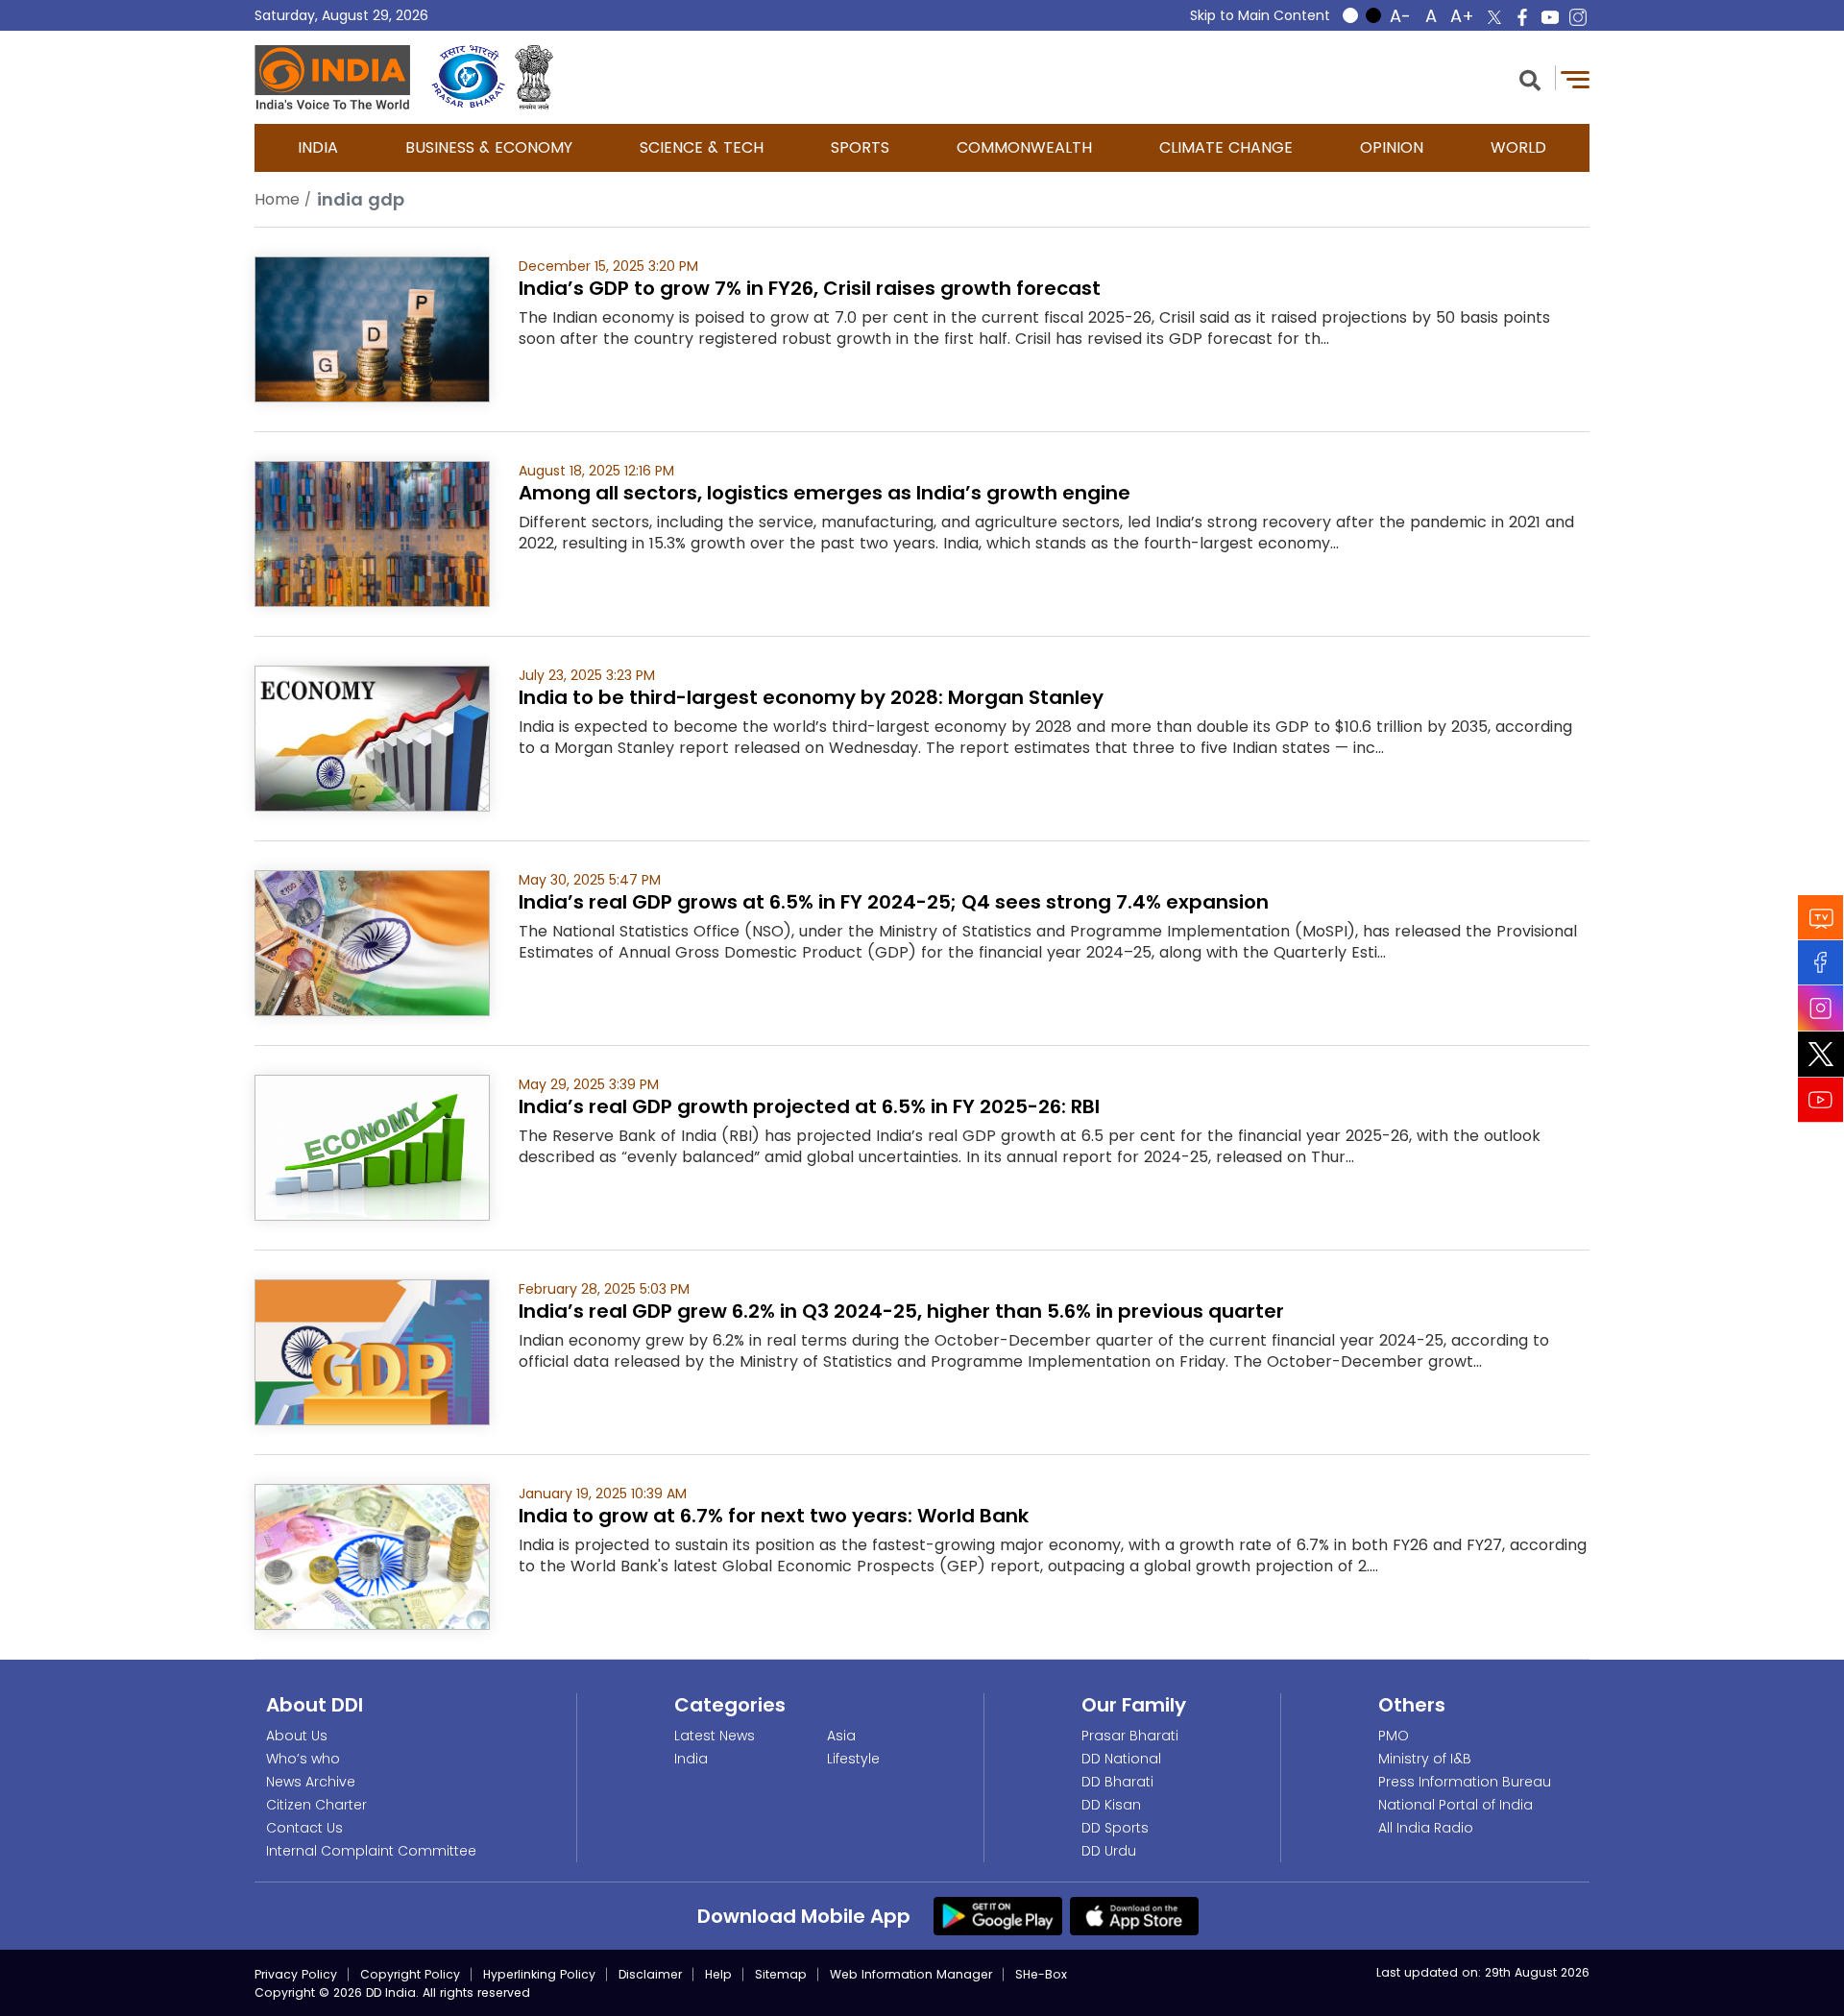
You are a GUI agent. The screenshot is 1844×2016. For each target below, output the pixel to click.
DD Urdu (1109, 1851)
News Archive (311, 1782)
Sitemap (781, 1974)
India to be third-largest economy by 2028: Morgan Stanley (811, 697)
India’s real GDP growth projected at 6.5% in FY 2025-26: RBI (809, 1106)
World (1518, 147)
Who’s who (303, 1759)
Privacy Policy (296, 1974)
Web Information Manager (911, 1974)
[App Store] (1134, 1915)
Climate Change (1226, 147)
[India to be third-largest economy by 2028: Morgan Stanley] (372, 737)
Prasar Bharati (1130, 1736)
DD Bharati (1117, 1782)
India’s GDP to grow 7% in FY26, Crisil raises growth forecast (810, 288)
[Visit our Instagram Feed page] (1821, 1008)
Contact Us (304, 1828)
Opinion (1392, 147)
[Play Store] (998, 1915)
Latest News (715, 1736)
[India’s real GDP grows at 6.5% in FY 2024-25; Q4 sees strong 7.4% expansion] (372, 942)
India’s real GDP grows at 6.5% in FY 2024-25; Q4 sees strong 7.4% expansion (894, 902)
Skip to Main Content (1260, 15)
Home (277, 199)
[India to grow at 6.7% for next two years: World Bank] (372, 1555)
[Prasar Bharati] (468, 77)
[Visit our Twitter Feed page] (1821, 1054)
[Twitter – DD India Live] (1494, 17)
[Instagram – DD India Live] (1578, 17)
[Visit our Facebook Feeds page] (1821, 962)
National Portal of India (1456, 1805)
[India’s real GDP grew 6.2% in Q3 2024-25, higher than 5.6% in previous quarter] (372, 1351)
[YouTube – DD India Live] (1550, 17)
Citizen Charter (316, 1805)
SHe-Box (1041, 1974)
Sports (860, 147)
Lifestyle (853, 1759)
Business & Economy (489, 147)
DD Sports (1115, 1828)
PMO (1394, 1736)
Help (718, 1974)
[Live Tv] (1821, 917)
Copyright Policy (410, 1974)
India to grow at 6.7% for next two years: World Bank (774, 1516)
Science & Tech (702, 147)
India (318, 147)
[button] (1530, 78)
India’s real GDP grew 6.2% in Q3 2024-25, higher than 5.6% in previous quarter (901, 1311)
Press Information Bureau (1465, 1782)
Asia (841, 1736)
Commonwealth (1024, 147)
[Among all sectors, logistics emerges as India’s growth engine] (372, 533)
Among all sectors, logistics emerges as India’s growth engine (825, 493)
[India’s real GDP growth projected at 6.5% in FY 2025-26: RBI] (372, 1146)
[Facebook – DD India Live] (1522, 17)
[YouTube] (1821, 1099)
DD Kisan (1111, 1805)
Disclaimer (650, 1974)
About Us (297, 1736)
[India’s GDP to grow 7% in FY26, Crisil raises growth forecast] (372, 328)
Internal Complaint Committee (371, 1851)
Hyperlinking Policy (539, 1974)
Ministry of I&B (1425, 1759)
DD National (1121, 1759)
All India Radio (1426, 1828)
